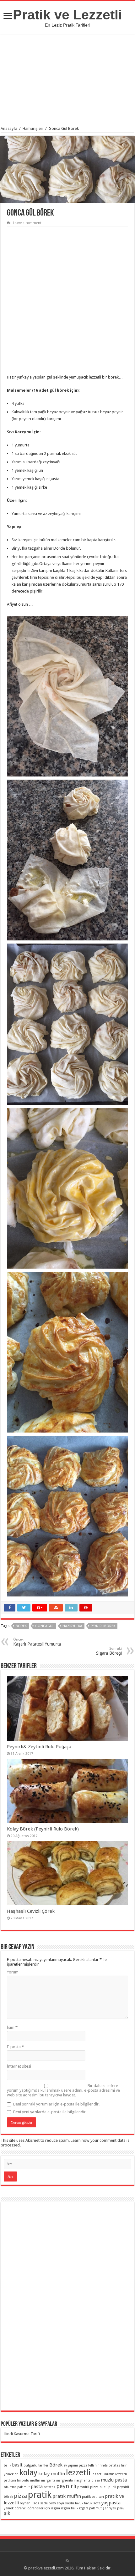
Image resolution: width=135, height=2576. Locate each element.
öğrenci (20, 2508)
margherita (65, 2480)
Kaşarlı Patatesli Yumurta (37, 1642)
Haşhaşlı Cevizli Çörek (31, 1911)
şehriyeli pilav (113, 2508)
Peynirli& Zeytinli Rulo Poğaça (39, 1747)
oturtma (10, 2487)
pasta (37, 2487)
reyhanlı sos (30, 2503)
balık (7, 2465)
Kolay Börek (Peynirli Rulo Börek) (43, 1829)
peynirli (66, 2486)
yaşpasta (111, 2503)
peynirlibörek (103, 1626)
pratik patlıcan (93, 2497)
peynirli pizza (88, 2487)
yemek (9, 2508)
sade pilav (48, 2503)
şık (7, 2513)
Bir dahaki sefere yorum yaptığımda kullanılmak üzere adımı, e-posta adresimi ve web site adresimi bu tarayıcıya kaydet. (63, 2090)
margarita (48, 2480)
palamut (24, 2487)
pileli (103, 2487)
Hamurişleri (33, 128)
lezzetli (78, 2472)
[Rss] (67, 2561)
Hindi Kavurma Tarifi (22, 2434)
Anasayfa (9, 128)
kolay (28, 2473)
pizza (20, 2496)
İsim (12, 2027)
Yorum (13, 1972)
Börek (21, 1626)
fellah (92, 2465)
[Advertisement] (67, 81)
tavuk (79, 2503)
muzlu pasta (114, 2480)
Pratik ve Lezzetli (67, 15)
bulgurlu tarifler (36, 2465)
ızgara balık (70, 2508)
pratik (40, 2495)
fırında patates (109, 2465)
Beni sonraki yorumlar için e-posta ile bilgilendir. (56, 2104)
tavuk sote (92, 2503)
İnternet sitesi (19, 2066)
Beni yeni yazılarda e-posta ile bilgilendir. (50, 2112)
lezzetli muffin (103, 2474)
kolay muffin (52, 2474)
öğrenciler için (39, 2508)
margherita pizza (87, 2480)
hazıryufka (72, 1626)
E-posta (15, 2047)
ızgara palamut (90, 2508)
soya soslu (65, 2503)
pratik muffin (67, 2496)
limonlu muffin (29, 2480)
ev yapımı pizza (75, 2465)
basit (17, 2465)
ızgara (55, 2508)
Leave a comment (27, 223)
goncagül (45, 1626)
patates (49, 2487)
